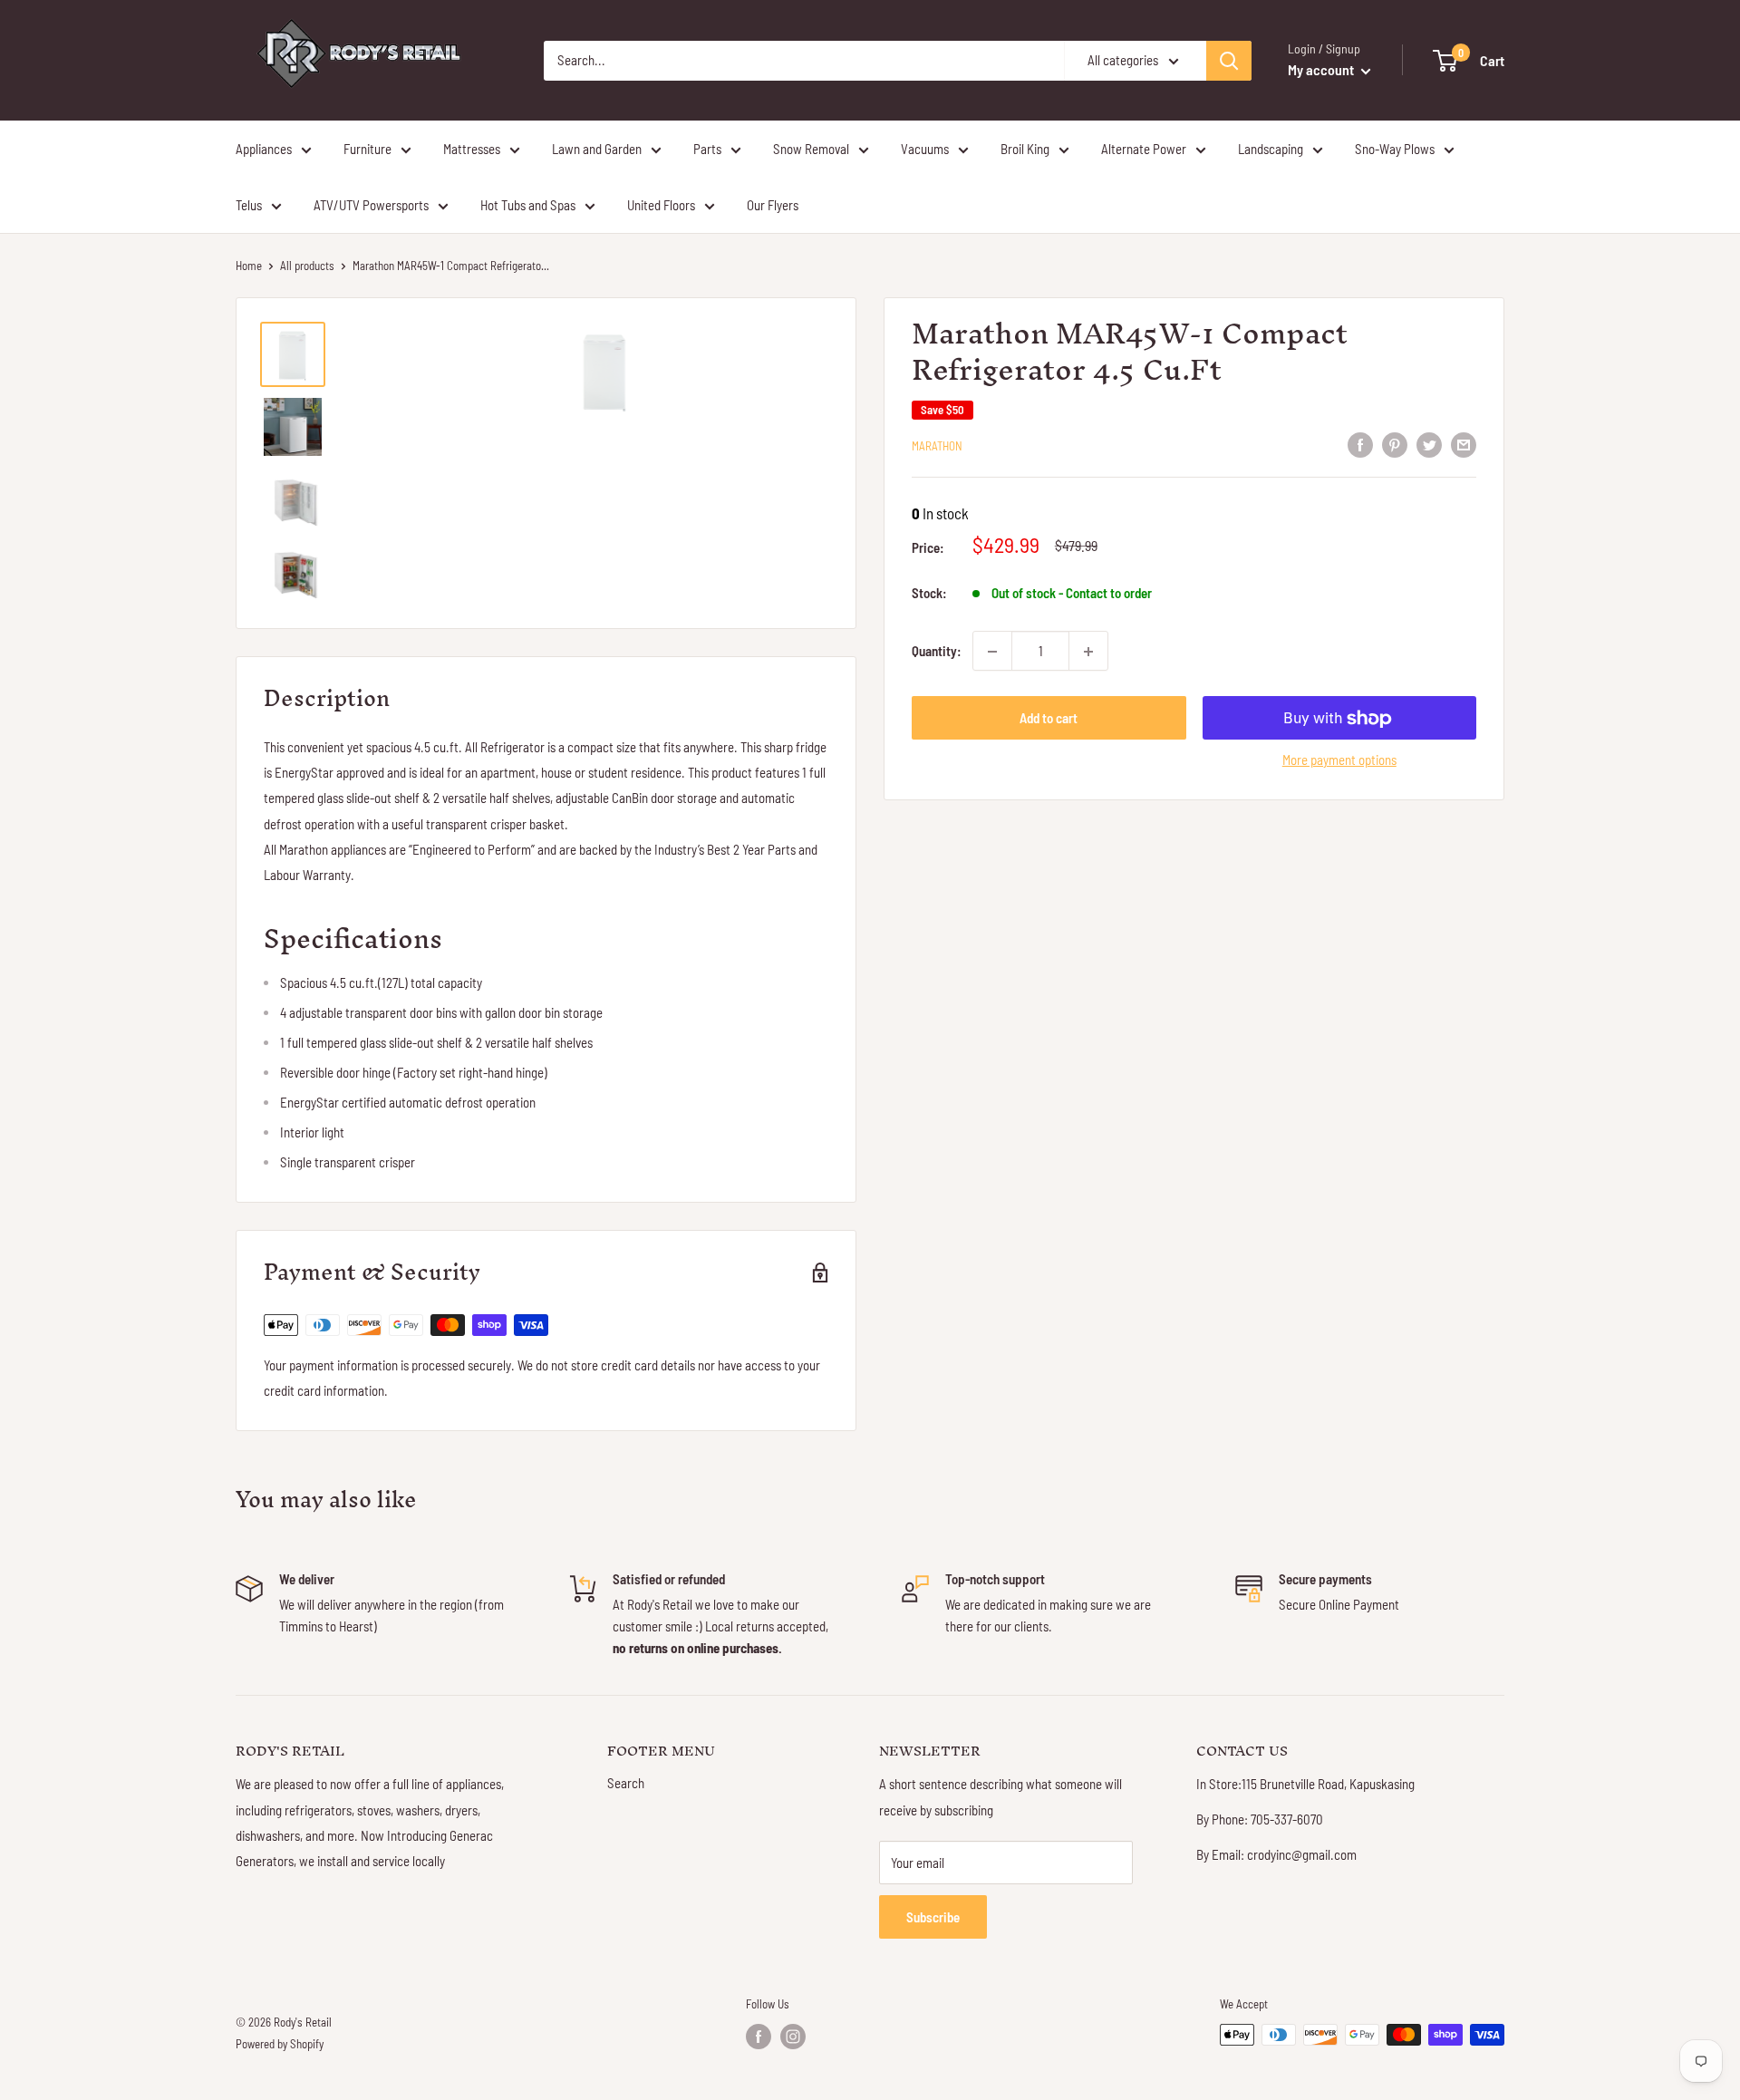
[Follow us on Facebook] (759, 2037)
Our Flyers (773, 205)
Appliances (264, 149)
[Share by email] (1464, 444)
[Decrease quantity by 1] (992, 652)
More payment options (1339, 760)
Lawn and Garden (597, 149)
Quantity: (937, 652)
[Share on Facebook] (1360, 444)
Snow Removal (811, 149)
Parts (707, 149)
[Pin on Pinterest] (1395, 444)
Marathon (937, 446)
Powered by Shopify (280, 2044)
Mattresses (472, 149)
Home (249, 266)
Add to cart (1049, 719)
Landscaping (1271, 149)
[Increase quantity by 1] (1088, 652)
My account (1322, 69)
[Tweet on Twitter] (1429, 444)
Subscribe (933, 1917)
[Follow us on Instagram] (793, 2037)
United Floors (661, 205)
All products (307, 266)
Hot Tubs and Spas (528, 205)
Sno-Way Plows (1395, 149)
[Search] (1229, 61)
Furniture (367, 149)
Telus (249, 205)
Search (626, 1783)
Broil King (1025, 149)
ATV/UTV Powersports (371, 205)
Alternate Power (1144, 149)
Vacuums (925, 149)
